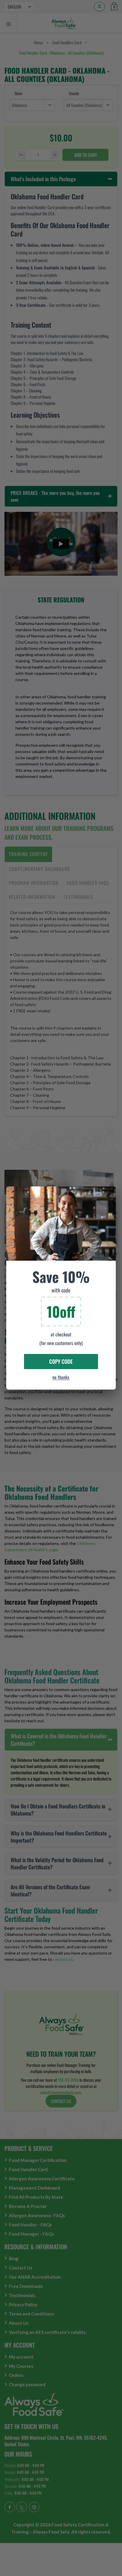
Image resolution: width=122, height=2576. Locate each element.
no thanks (61, 1377)
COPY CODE (61, 1361)
